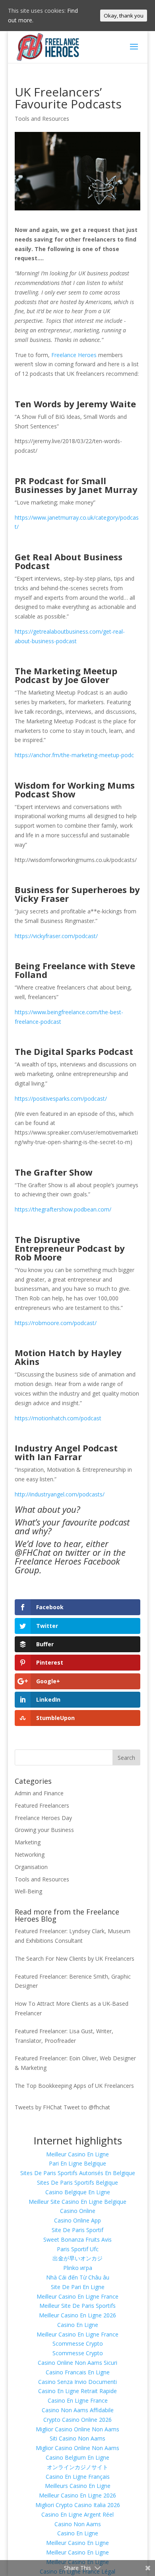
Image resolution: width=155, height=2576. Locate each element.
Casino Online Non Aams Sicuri (77, 2363)
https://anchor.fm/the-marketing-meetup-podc (74, 755)
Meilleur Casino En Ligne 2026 (77, 2315)
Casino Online (78, 2211)
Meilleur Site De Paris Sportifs (77, 2306)
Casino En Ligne (78, 2325)
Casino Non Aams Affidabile (78, 2410)
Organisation (31, 1867)
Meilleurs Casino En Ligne (78, 2486)
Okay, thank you (124, 16)
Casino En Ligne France (78, 2400)
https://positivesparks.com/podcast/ (61, 1099)
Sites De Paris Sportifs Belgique (77, 2182)
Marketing (28, 1842)
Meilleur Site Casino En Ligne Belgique (77, 2202)
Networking (30, 1854)
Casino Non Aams (78, 2524)
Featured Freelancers (42, 1805)
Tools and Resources (42, 119)
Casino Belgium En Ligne (77, 2457)
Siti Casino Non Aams (77, 2438)
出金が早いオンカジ (77, 2258)
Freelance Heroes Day (43, 1818)
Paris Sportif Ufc (78, 2249)
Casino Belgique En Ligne (78, 2192)
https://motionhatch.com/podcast (58, 1418)
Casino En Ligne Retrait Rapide (77, 2391)
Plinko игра (78, 2268)
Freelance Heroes (74, 355)
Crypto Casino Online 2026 (77, 2420)
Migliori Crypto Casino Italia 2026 (78, 2505)
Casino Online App (77, 2220)
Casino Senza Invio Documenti (77, 2382)
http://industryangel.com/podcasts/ (60, 1494)
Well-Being (28, 1891)
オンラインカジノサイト (77, 2467)
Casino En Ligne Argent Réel (77, 2514)
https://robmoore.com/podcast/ (56, 1323)
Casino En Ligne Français (78, 2477)
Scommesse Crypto (78, 2343)
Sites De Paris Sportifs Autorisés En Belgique (78, 2173)
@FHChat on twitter (52, 1552)
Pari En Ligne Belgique (77, 2163)
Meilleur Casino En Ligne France (77, 2296)
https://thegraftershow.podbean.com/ (63, 1209)
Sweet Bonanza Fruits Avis (77, 2239)
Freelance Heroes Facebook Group (67, 1565)
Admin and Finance (39, 1793)
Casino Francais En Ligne (78, 2372)
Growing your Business (44, 1830)
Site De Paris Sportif (77, 2230)
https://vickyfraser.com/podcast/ (56, 936)
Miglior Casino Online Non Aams (77, 2429)
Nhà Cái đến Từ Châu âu (78, 2277)
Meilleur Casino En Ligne (77, 2154)
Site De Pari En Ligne (78, 2287)
